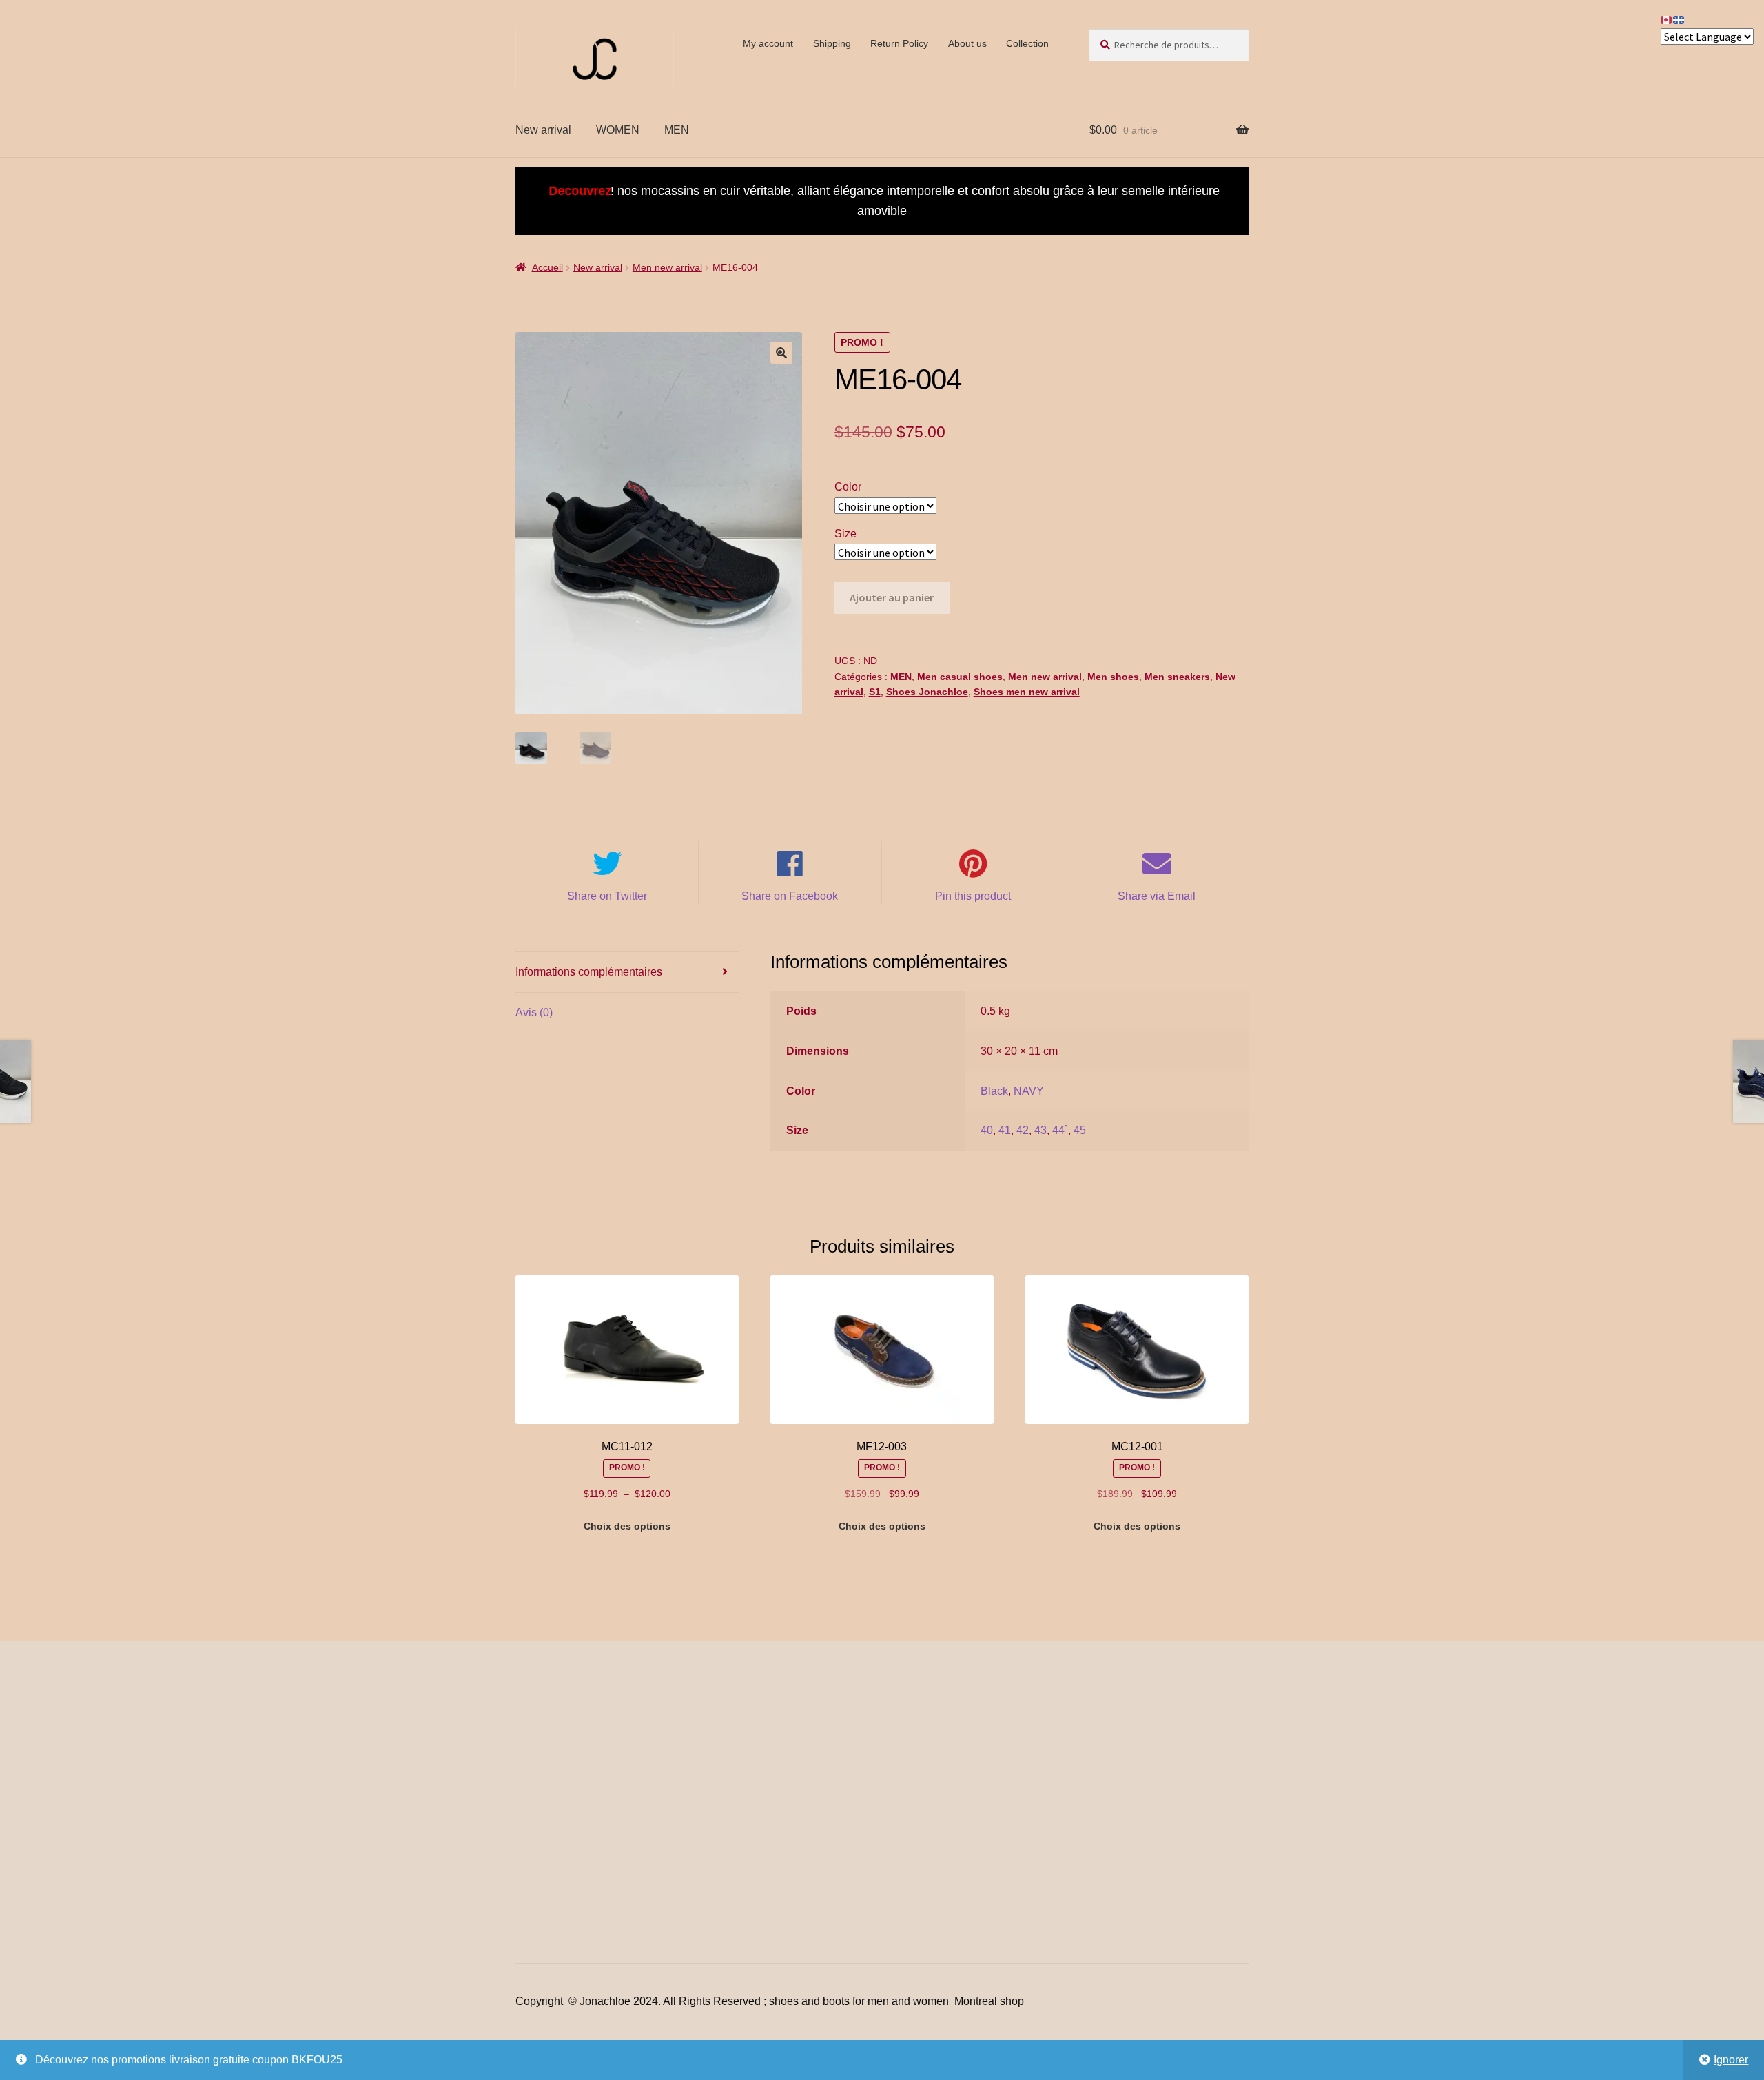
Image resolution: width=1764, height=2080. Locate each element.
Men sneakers (1177, 677)
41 (1005, 1130)
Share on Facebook (790, 896)
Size (845, 534)
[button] (781, 353)
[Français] (1679, 19)
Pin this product (973, 896)
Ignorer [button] (1731, 2060)
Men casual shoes (960, 677)
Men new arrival (667, 267)
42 (1023, 1130)
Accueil (547, 267)
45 (1080, 1130)
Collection (1027, 43)
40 (987, 1130)
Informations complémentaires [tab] (589, 972)
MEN (677, 130)
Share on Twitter (607, 896)
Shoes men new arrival (1027, 692)
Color (848, 487)
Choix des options (627, 1526)
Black (994, 1091)
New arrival (543, 130)
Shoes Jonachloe (927, 692)
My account (768, 43)
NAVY (1029, 1091)
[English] (1667, 19)
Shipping (832, 43)
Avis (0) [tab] (534, 1012)
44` (1060, 1130)
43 (1040, 1130)
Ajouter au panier (892, 597)
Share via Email (1157, 896)
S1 (875, 692)
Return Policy (899, 43)
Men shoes (1113, 677)
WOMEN (618, 130)
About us (967, 43)
